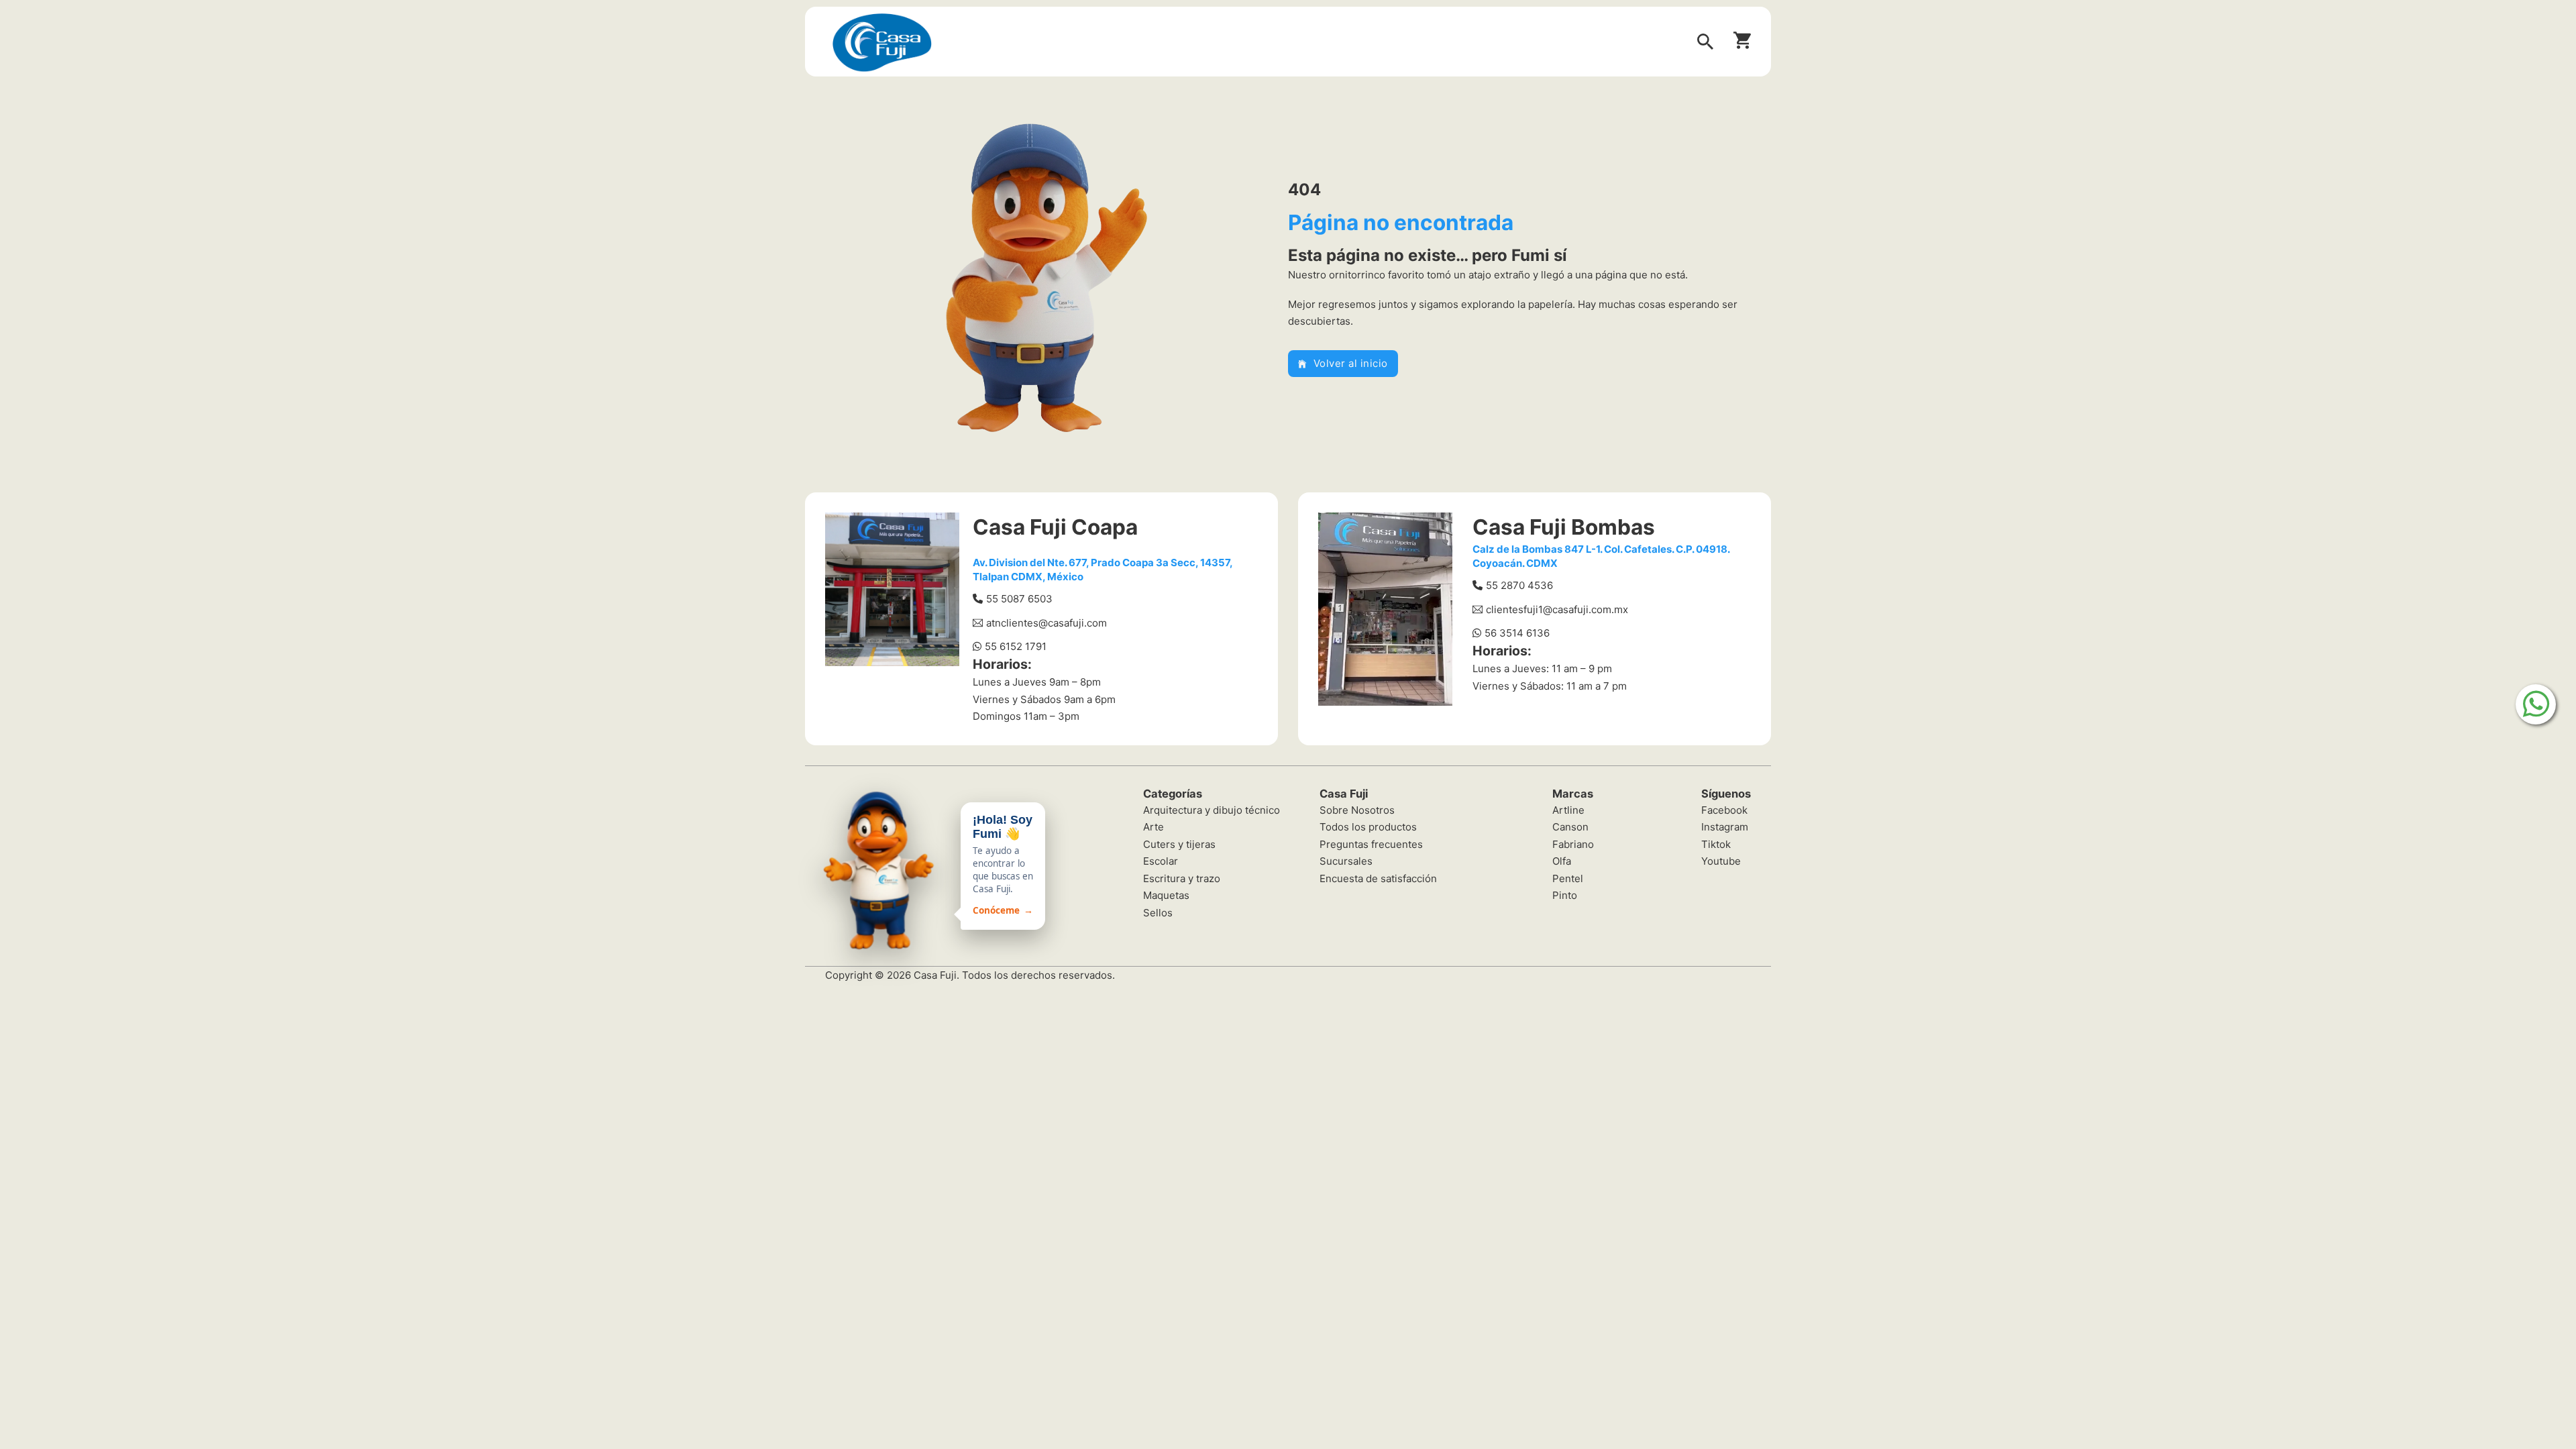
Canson (1570, 827)
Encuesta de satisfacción (1378, 878)
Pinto (1565, 895)
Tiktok (1716, 844)
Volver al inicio (1351, 363)
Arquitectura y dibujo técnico (1212, 810)
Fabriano (1573, 844)
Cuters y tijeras (1179, 844)
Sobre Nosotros (1357, 810)
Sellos (1158, 913)
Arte (1153, 827)
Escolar (1161, 861)
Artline (1568, 810)
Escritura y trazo (1182, 878)
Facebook (1724, 810)
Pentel (1568, 878)
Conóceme (1003, 910)
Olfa (1562, 861)
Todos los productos (1368, 827)
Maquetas (1166, 895)
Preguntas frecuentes (1371, 844)
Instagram (1725, 827)
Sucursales (1346, 861)
